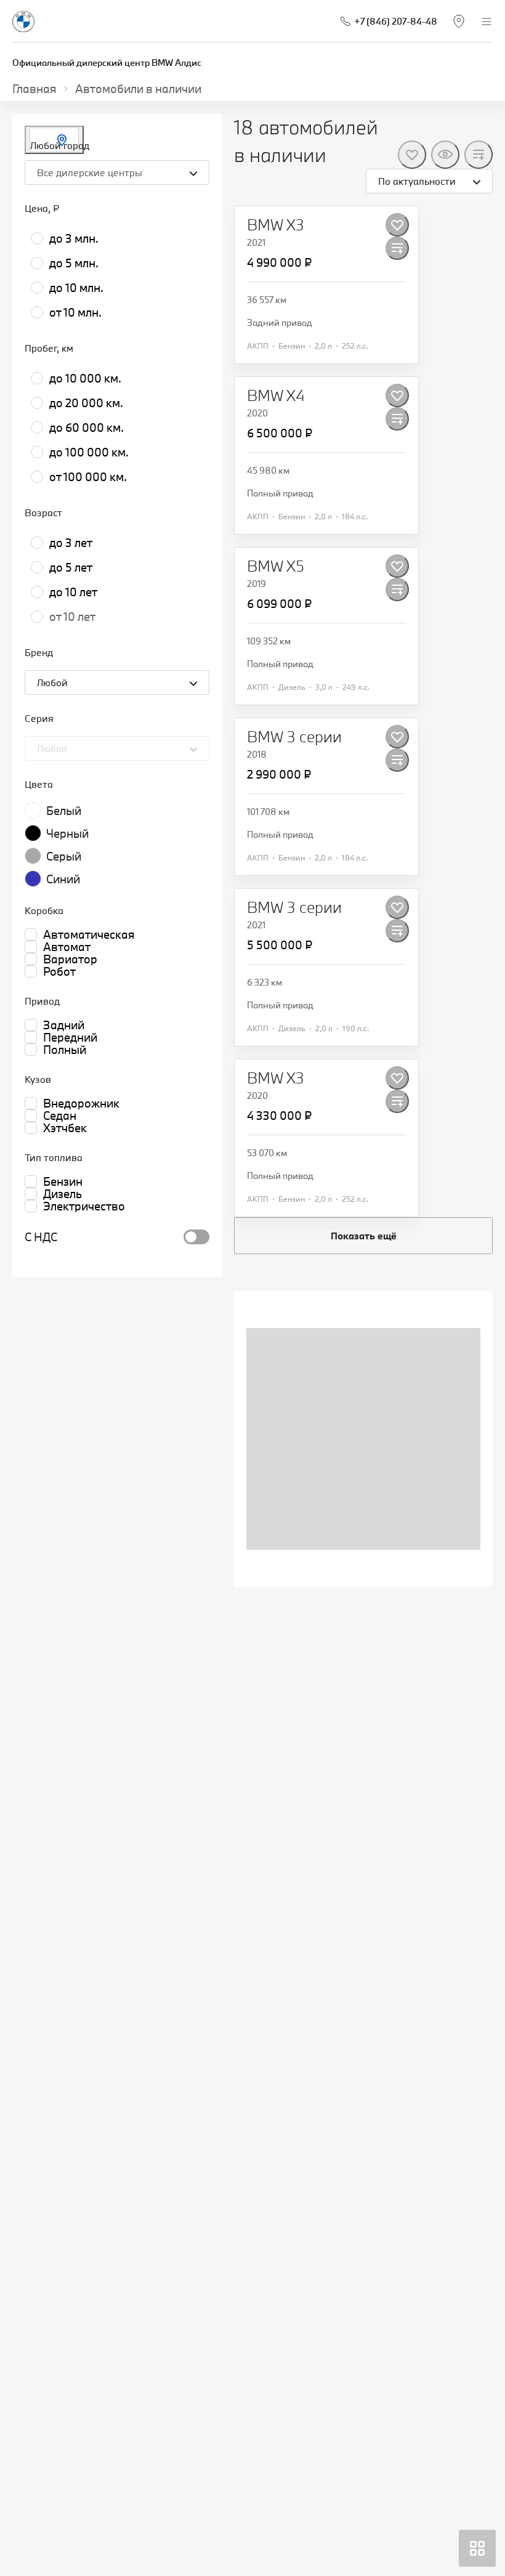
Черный (67, 833)
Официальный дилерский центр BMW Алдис (107, 63)
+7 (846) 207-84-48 (396, 21)
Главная (34, 89)
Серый (64, 856)
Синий (63, 879)
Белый (64, 811)
